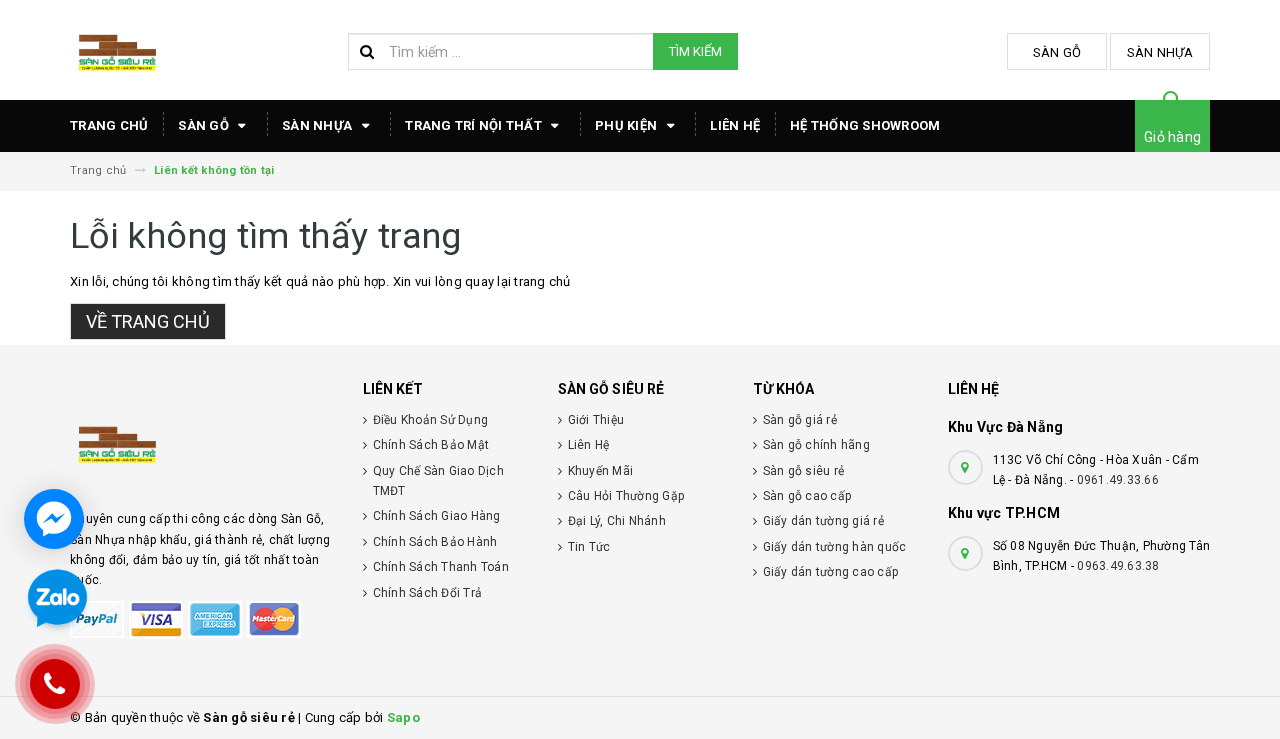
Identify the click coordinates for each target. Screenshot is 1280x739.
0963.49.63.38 (1118, 566)
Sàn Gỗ (1057, 52)
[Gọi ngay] (55, 684)
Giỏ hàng (1172, 137)
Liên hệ (735, 125)
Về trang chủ (148, 321)
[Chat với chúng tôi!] (54, 519)
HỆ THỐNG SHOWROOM (865, 125)
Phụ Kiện (627, 125)
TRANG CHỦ (109, 125)
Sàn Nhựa (1160, 52)
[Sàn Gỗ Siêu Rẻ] (201, 442)
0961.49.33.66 (1118, 480)
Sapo (403, 717)
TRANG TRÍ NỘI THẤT (475, 125)
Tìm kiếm (695, 51)
